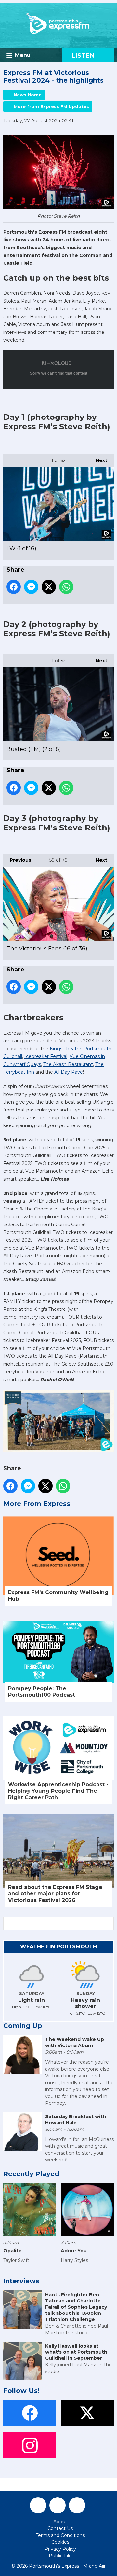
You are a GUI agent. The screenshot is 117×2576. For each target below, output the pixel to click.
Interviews (21, 2281)
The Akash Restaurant (68, 1064)
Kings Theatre (65, 1049)
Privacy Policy (60, 2549)
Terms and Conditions (60, 2535)
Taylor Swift (16, 2260)
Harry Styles (74, 2260)
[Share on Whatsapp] (66, 587)
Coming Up (23, 2026)
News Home (28, 95)
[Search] (108, 1923)
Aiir (102, 2566)
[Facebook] (38, 2505)
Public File (60, 2556)
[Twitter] (58, 2505)
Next (98, 460)
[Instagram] (77, 2505)
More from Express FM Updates (51, 106)
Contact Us (60, 2528)
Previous (17, 860)
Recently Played (31, 2174)
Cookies (60, 2542)
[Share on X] (49, 587)
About (60, 2522)
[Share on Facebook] (14, 587)
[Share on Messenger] (31, 587)
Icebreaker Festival (46, 1056)
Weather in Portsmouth (58, 1947)
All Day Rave (69, 1072)
